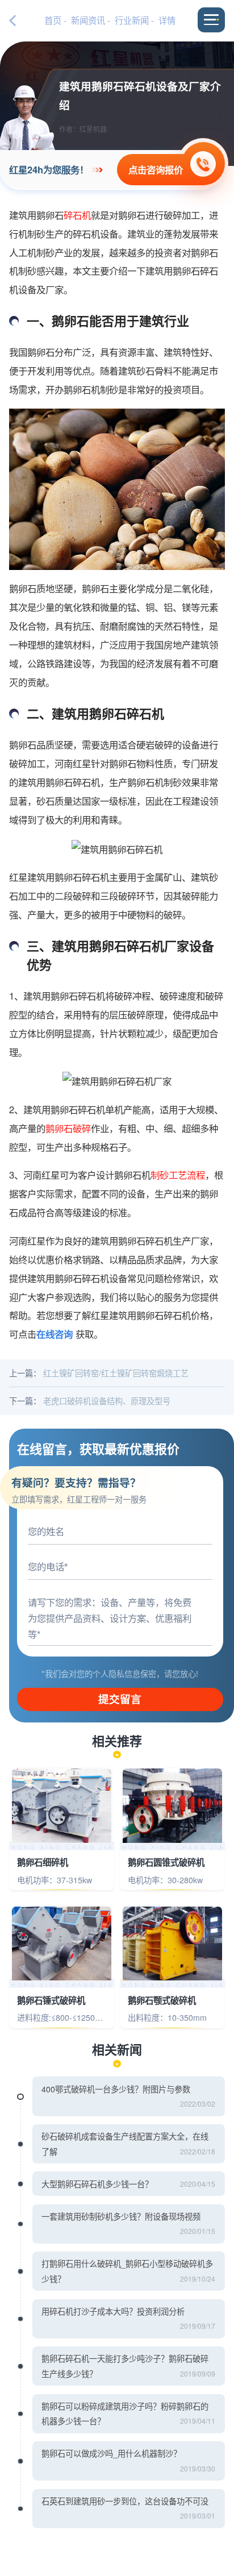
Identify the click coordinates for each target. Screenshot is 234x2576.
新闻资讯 (88, 20)
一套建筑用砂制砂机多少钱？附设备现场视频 (121, 2216)
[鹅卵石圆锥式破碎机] (172, 1806)
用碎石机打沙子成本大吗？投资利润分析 (113, 2311)
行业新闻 (132, 20)
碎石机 (77, 215)
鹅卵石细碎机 (43, 1863)
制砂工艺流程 (178, 1175)
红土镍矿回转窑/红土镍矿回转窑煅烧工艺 (116, 1373)
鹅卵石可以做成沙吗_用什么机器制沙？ (111, 2453)
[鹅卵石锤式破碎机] (61, 1944)
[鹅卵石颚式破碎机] (172, 1944)
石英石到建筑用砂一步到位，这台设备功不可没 (125, 2501)
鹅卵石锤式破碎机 (51, 2001)
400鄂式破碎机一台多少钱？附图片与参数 (116, 2089)
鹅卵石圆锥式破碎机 (166, 1863)
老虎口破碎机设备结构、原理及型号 (107, 1401)
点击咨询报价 (156, 169)
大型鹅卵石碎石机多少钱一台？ (97, 2184)
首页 (53, 20)
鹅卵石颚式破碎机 (162, 2001)
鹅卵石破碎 (68, 1128)
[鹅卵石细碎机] (61, 1806)
